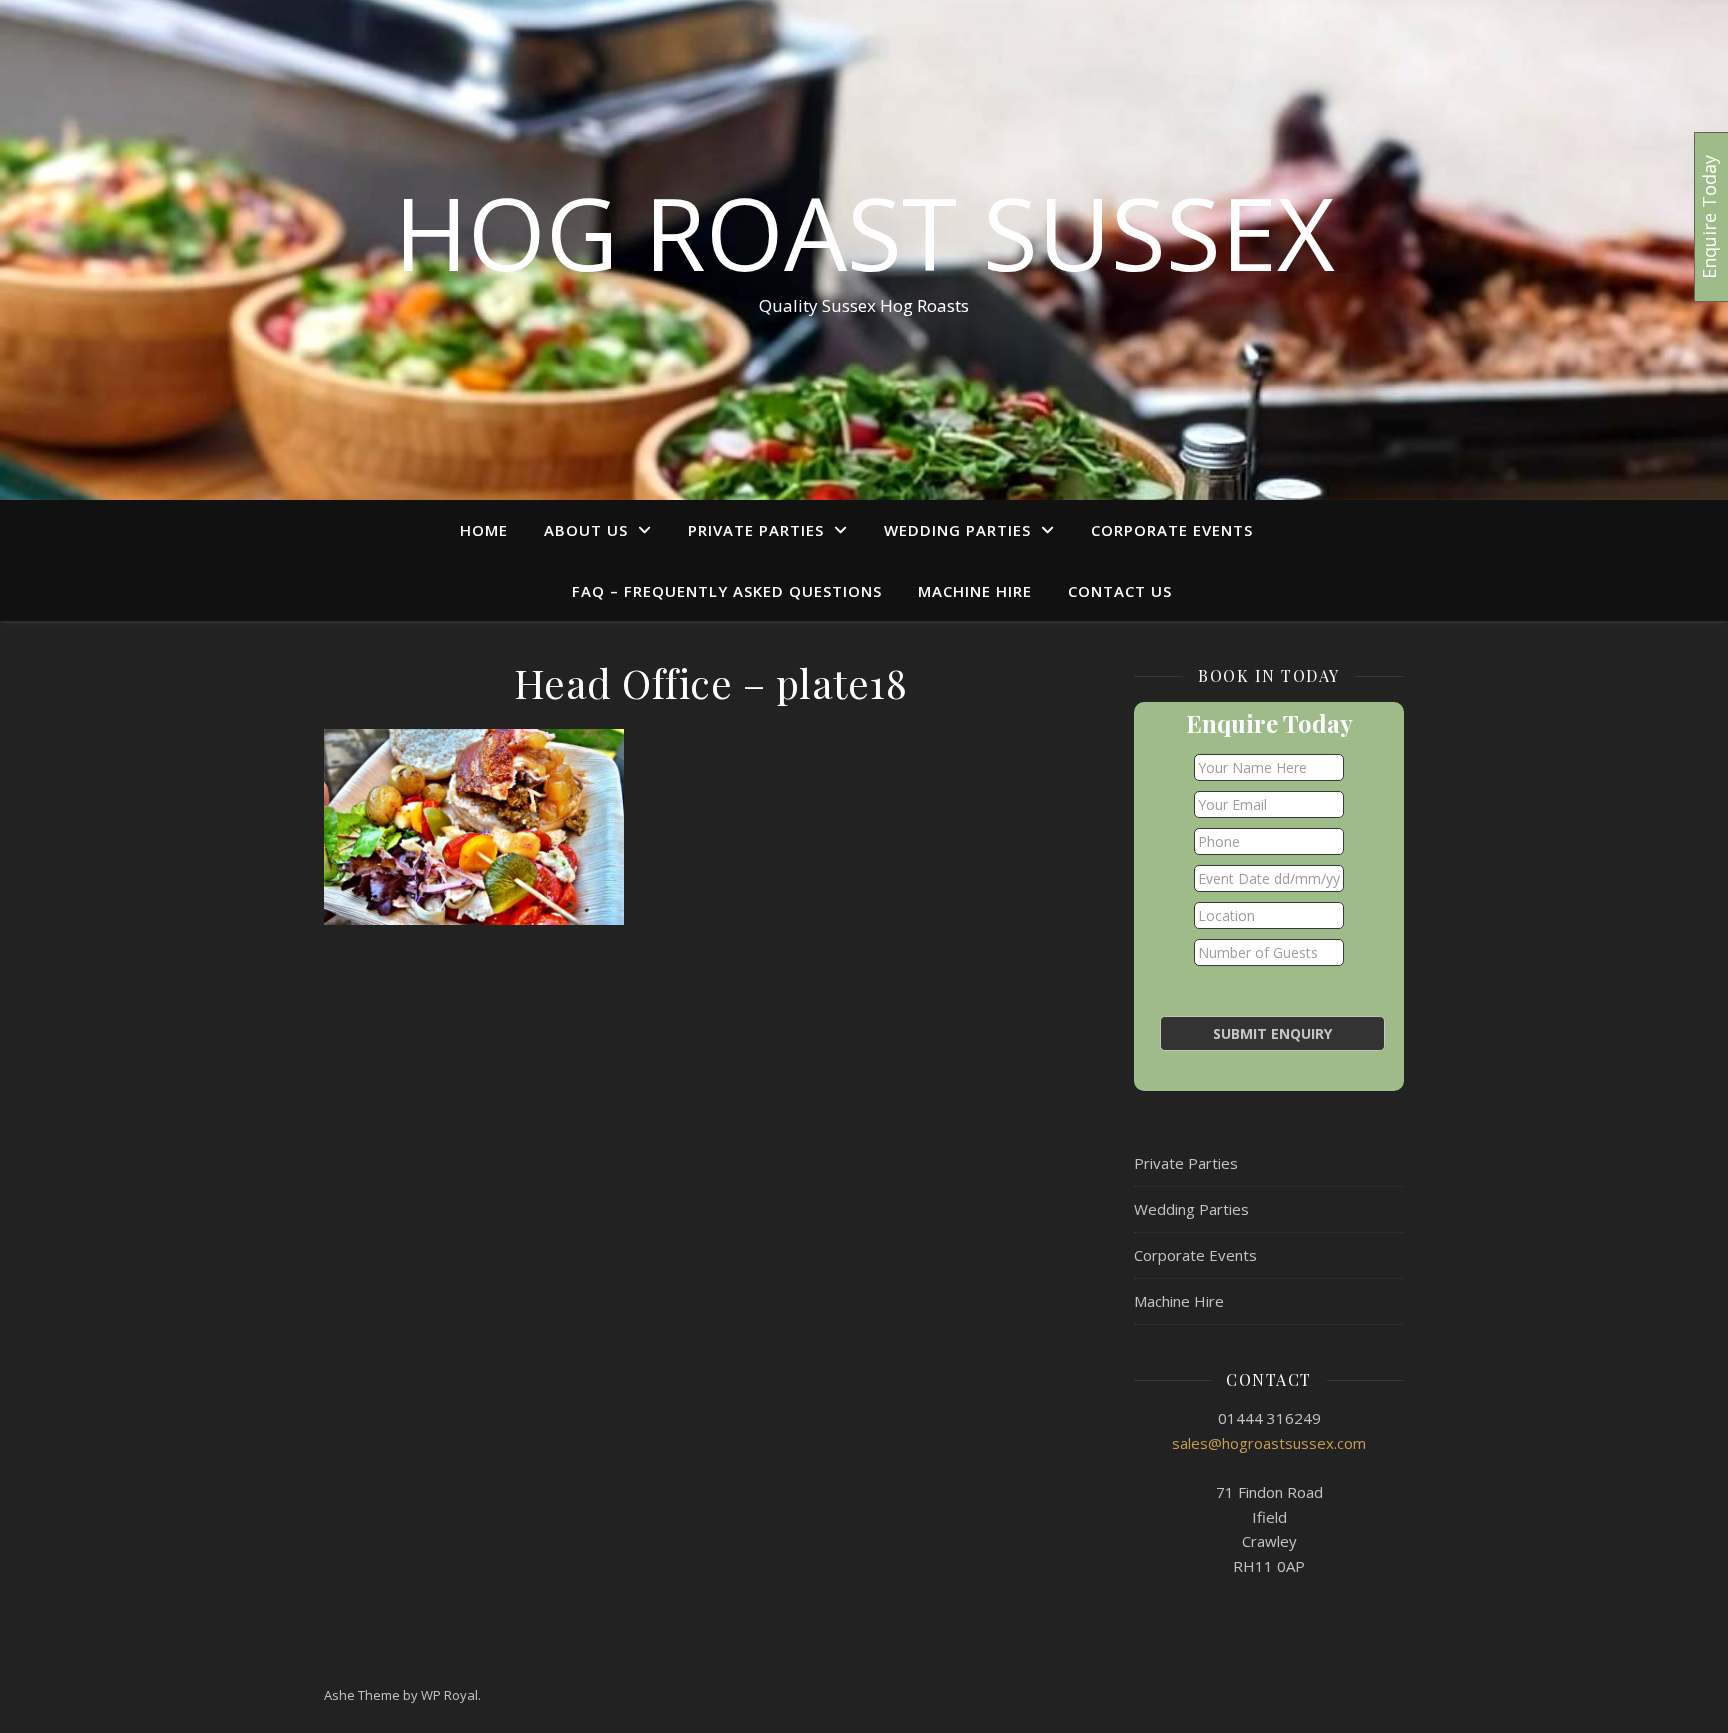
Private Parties (756, 530)
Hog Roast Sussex (864, 232)
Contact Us (1120, 591)
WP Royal (449, 1695)
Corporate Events (1172, 530)
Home (484, 530)
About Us (586, 530)
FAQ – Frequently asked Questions (727, 591)
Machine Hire (975, 591)
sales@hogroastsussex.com (1269, 1443)
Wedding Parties (957, 530)
